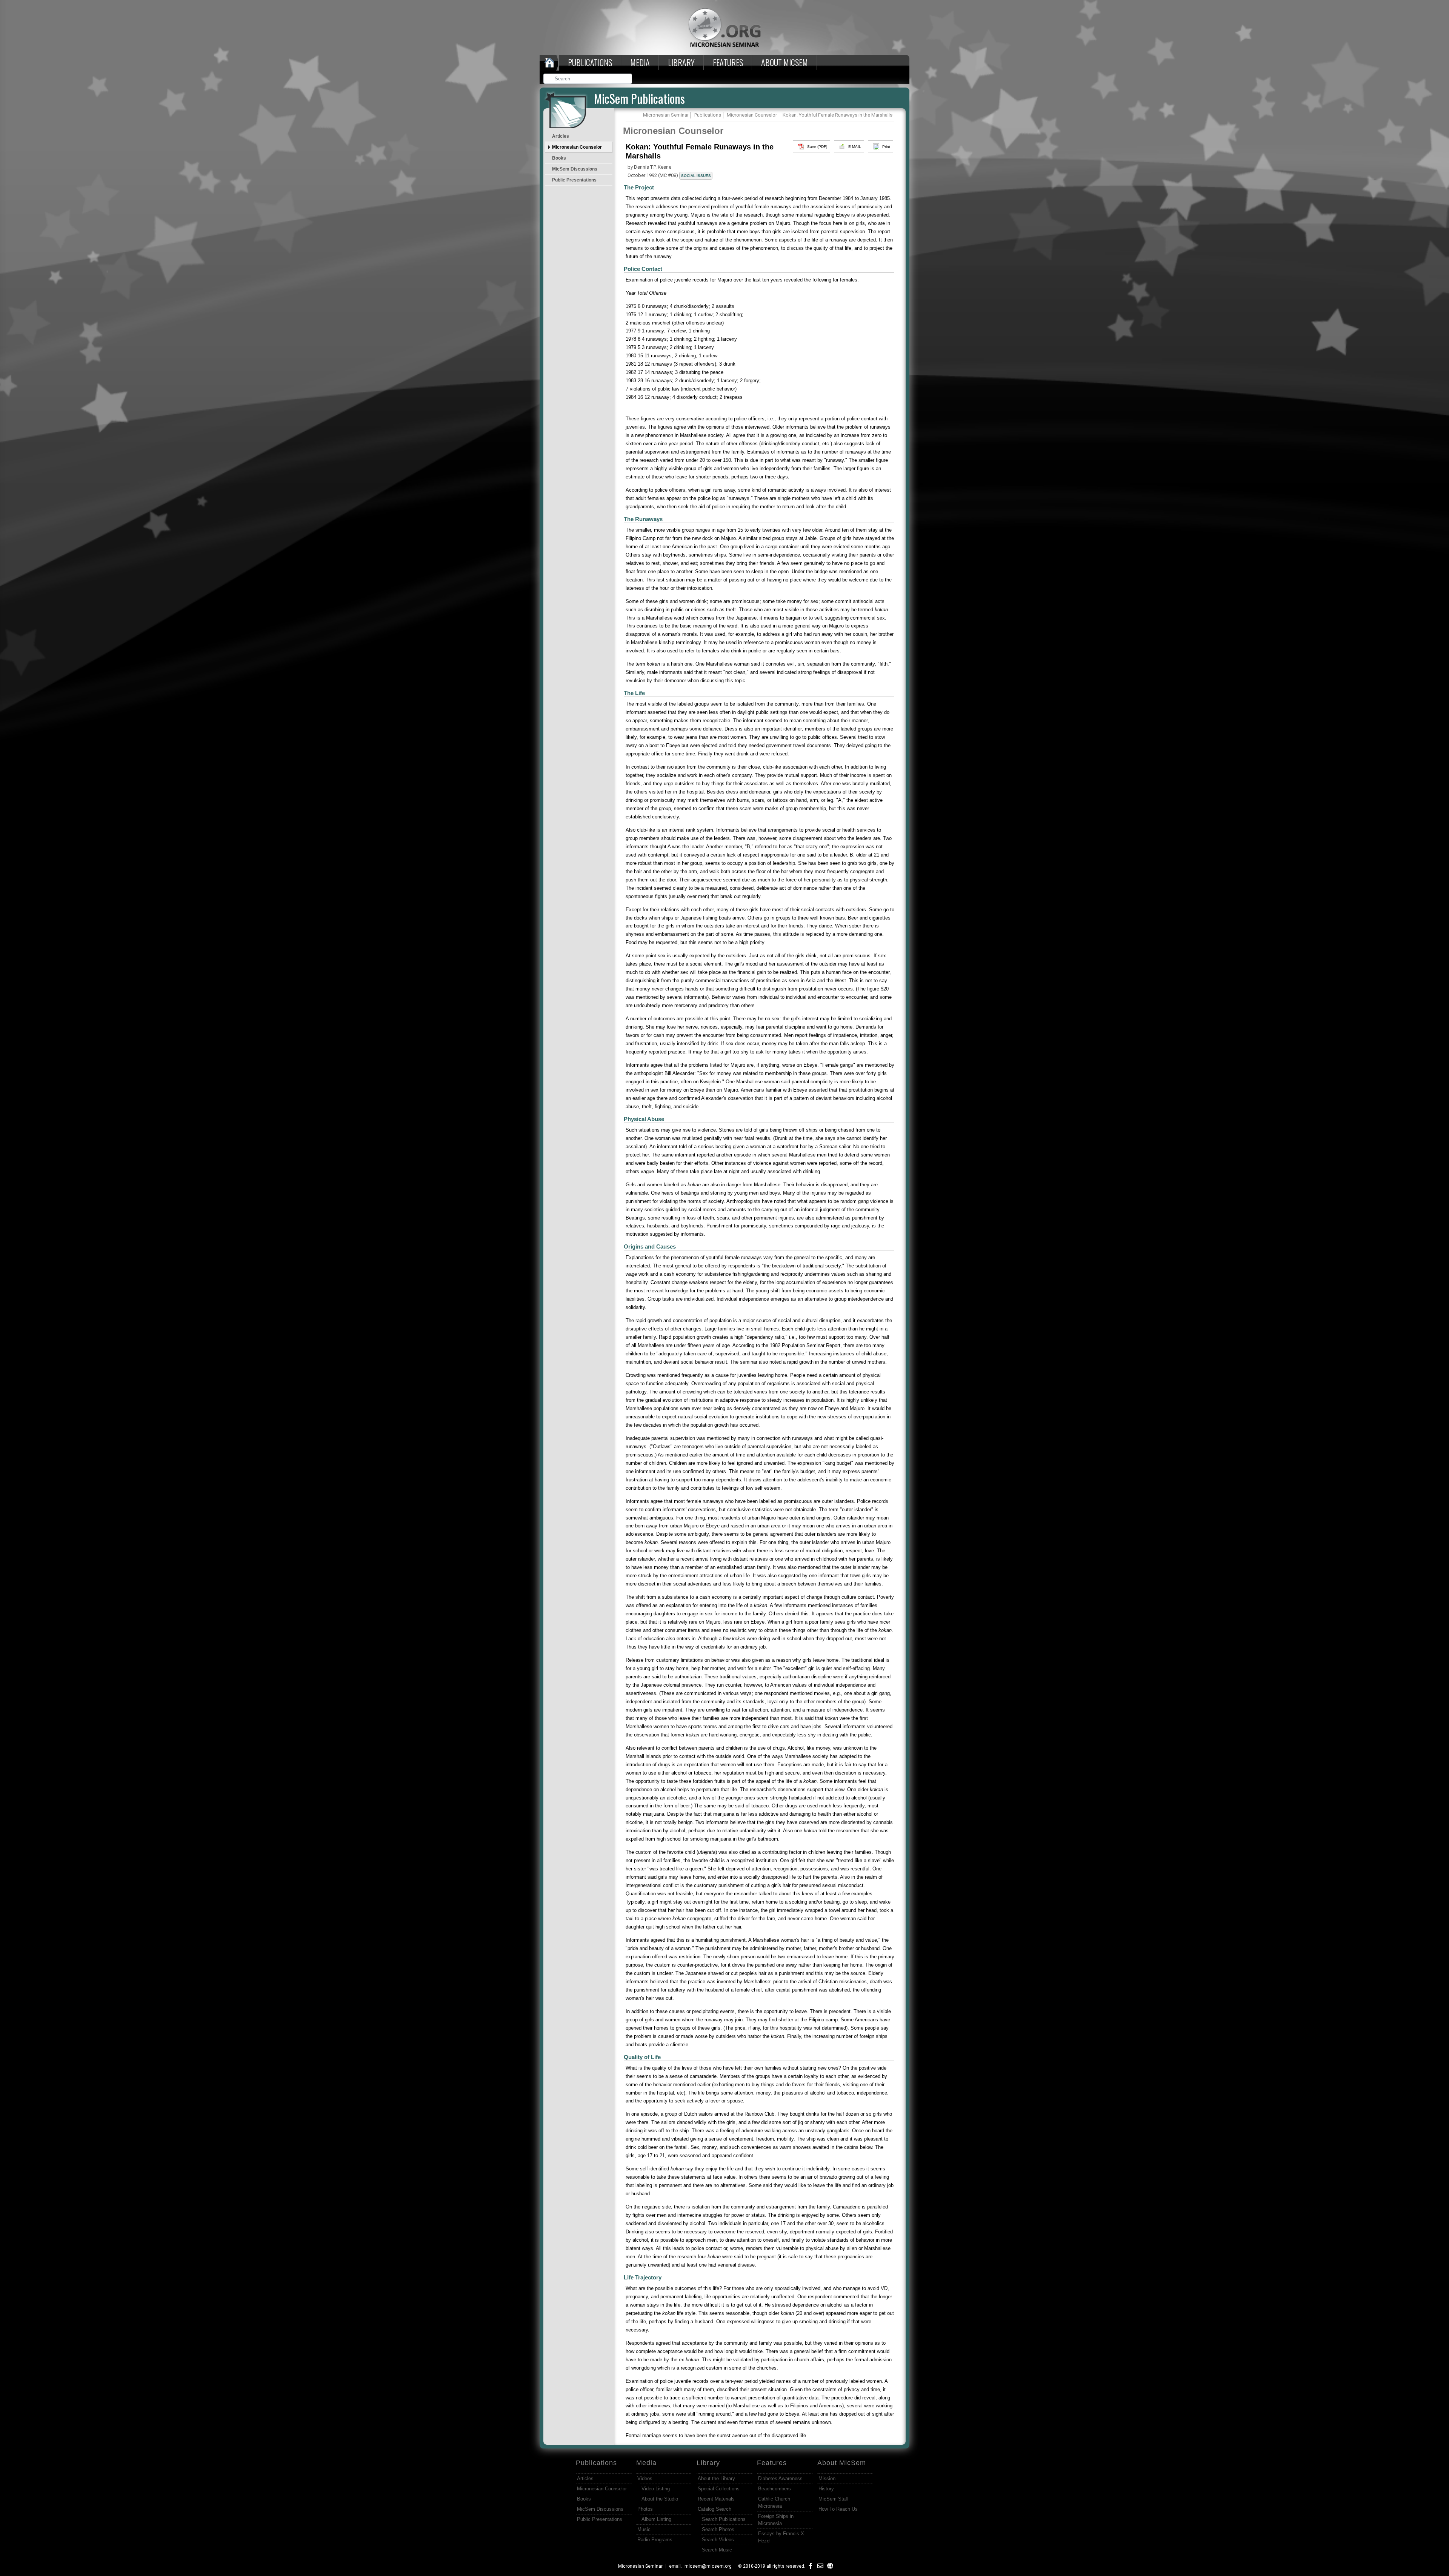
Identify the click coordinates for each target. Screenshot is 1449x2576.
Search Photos (718, 2529)
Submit (627, 79)
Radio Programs (655, 2540)
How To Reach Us (838, 2509)
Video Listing (656, 2489)
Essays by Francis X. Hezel (782, 2537)
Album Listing (656, 2519)
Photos (645, 2509)
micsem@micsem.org (708, 2566)
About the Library (716, 2478)
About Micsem (784, 62)
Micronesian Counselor (577, 147)
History (826, 2489)
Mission (827, 2478)
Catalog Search (715, 2509)
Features (728, 62)
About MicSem (842, 2463)
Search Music (717, 2550)
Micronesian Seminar (640, 2566)
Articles (561, 136)
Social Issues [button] (696, 176)
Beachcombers (774, 2489)
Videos (645, 2478)
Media (640, 62)
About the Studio (660, 2499)
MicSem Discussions (575, 169)
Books (559, 158)
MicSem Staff (834, 2499)
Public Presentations (574, 180)
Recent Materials (716, 2499)
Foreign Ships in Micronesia (776, 2520)
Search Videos (718, 2540)
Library (681, 62)
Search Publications (724, 2519)
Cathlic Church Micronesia (774, 2502)
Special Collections (719, 2489)
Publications (590, 62)
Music (644, 2529)
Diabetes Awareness (780, 2478)
